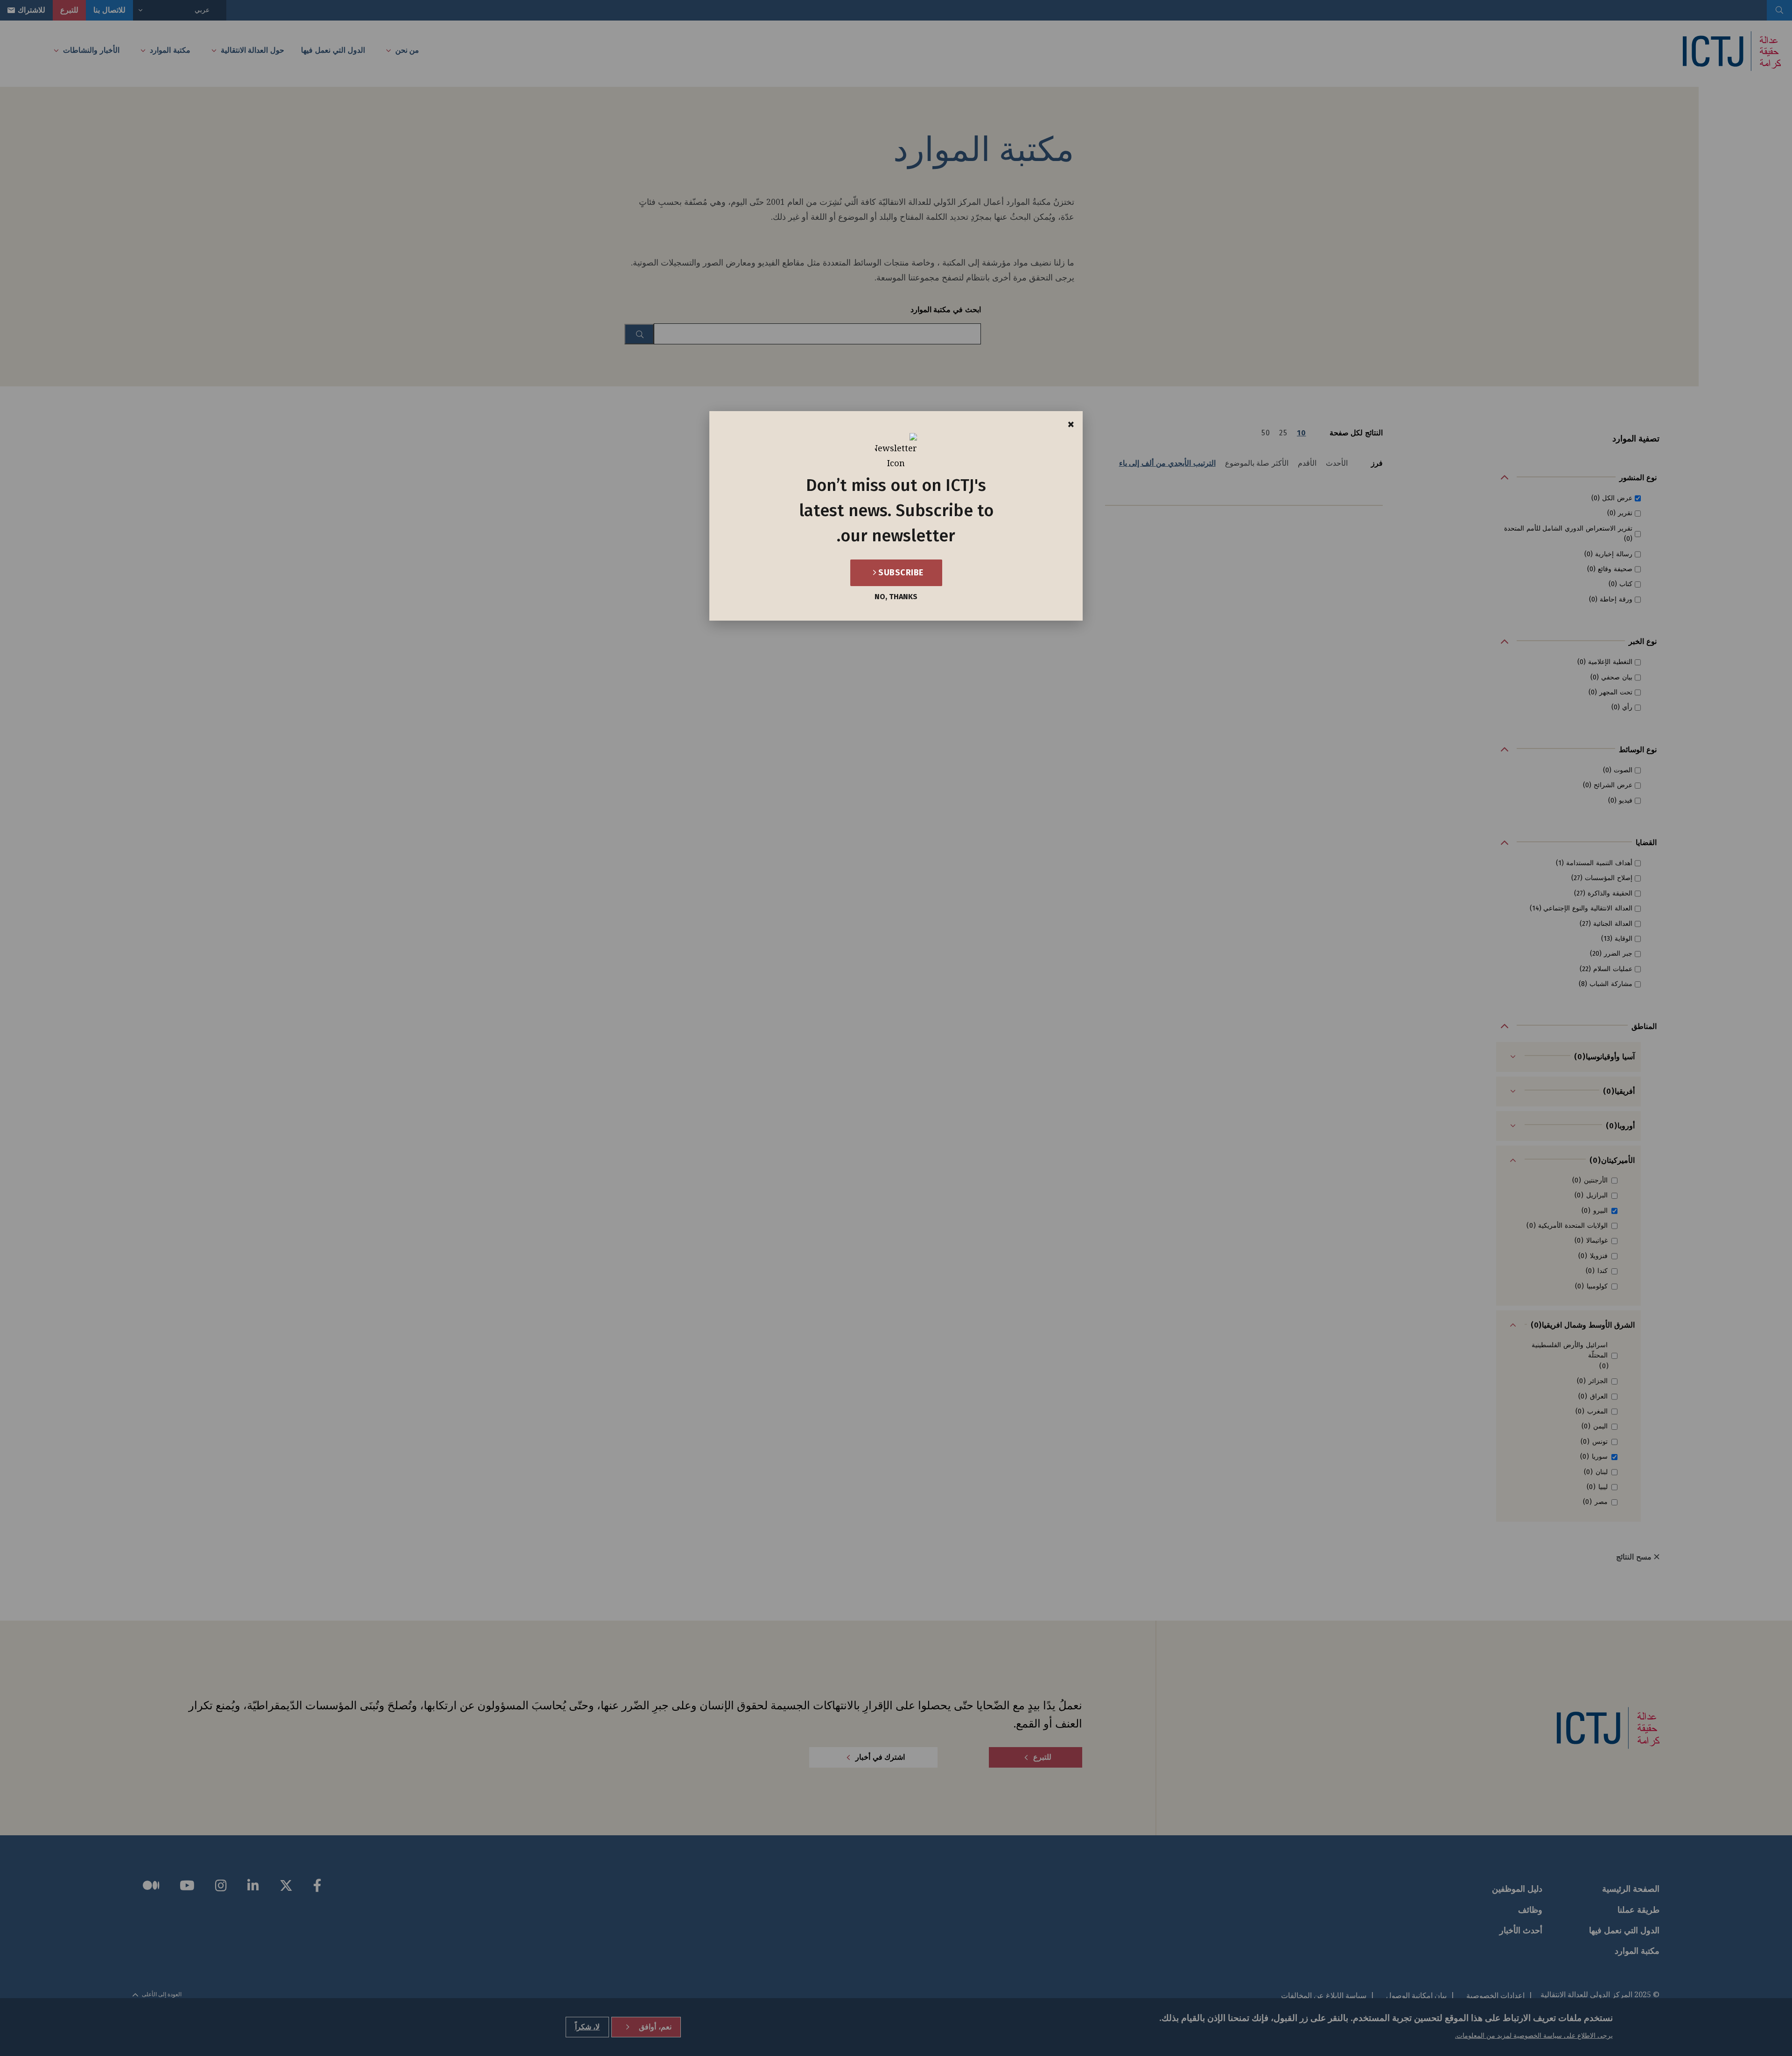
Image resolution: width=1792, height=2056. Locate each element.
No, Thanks (896, 597)
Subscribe (900, 573)
